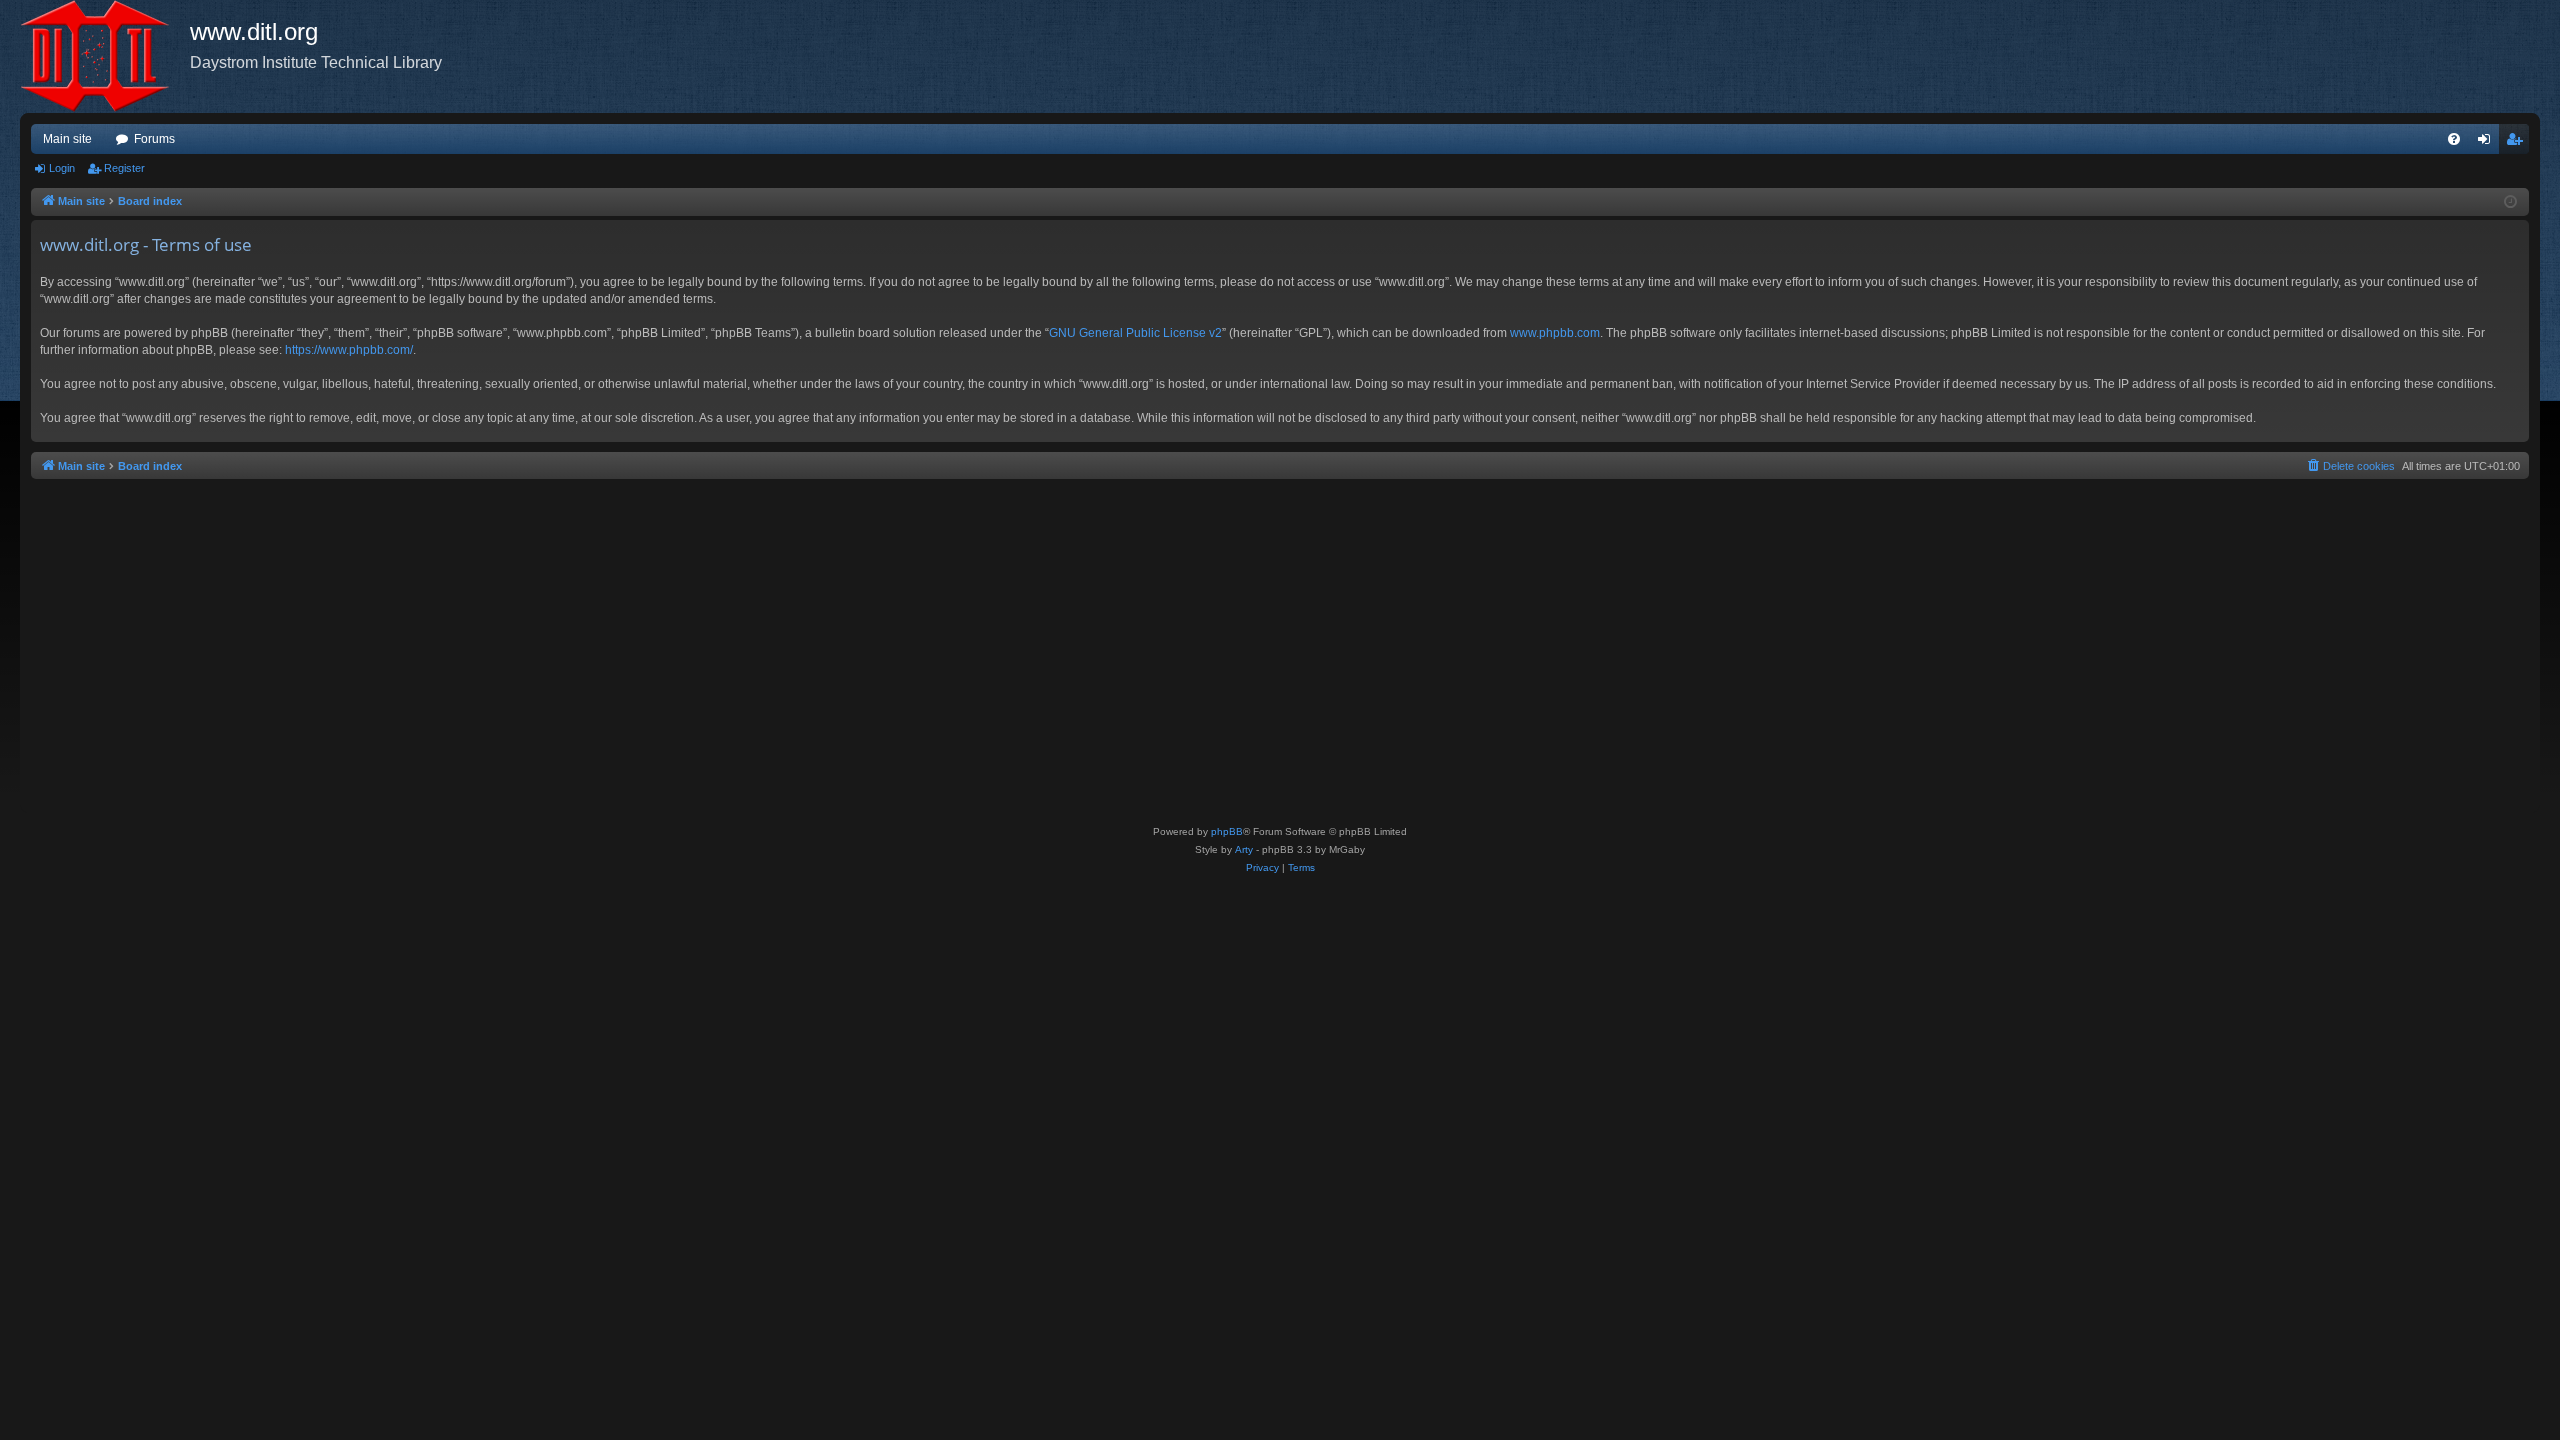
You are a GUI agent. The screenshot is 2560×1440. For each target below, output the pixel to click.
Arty (1244, 849)
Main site (67, 139)
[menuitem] (2454, 139)
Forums (154, 139)
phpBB (1227, 831)
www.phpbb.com (1555, 333)
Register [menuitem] (2518, 143)
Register (124, 168)
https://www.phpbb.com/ (349, 350)
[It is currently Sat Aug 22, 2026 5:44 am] (2510, 202)
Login (62, 168)
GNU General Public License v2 (1135, 333)
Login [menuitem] (2488, 143)
